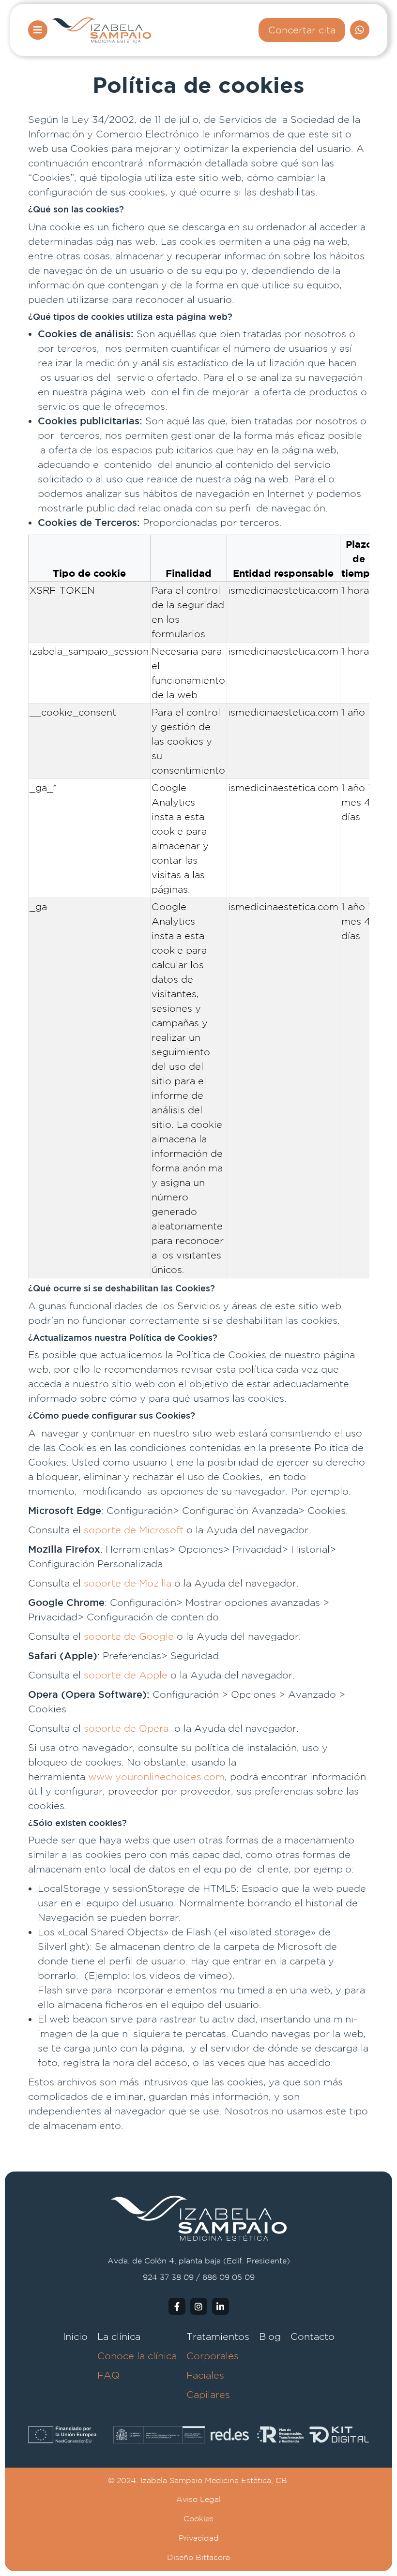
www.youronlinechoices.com (156, 1776)
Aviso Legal (198, 2499)
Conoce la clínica (137, 2356)
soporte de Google (129, 1636)
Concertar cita (302, 30)
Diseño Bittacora (198, 2557)
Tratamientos (218, 2336)
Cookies (198, 2519)
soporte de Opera (126, 1728)
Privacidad (199, 2538)
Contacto (313, 2336)
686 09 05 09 (229, 2277)
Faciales (205, 2375)
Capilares (208, 2394)
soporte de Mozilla (128, 1583)
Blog (270, 2336)
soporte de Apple (126, 1675)
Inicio (75, 2336)
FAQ (108, 2375)
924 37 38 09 (168, 2277)
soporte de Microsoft (134, 1530)
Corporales (213, 2356)
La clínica (119, 2336)
